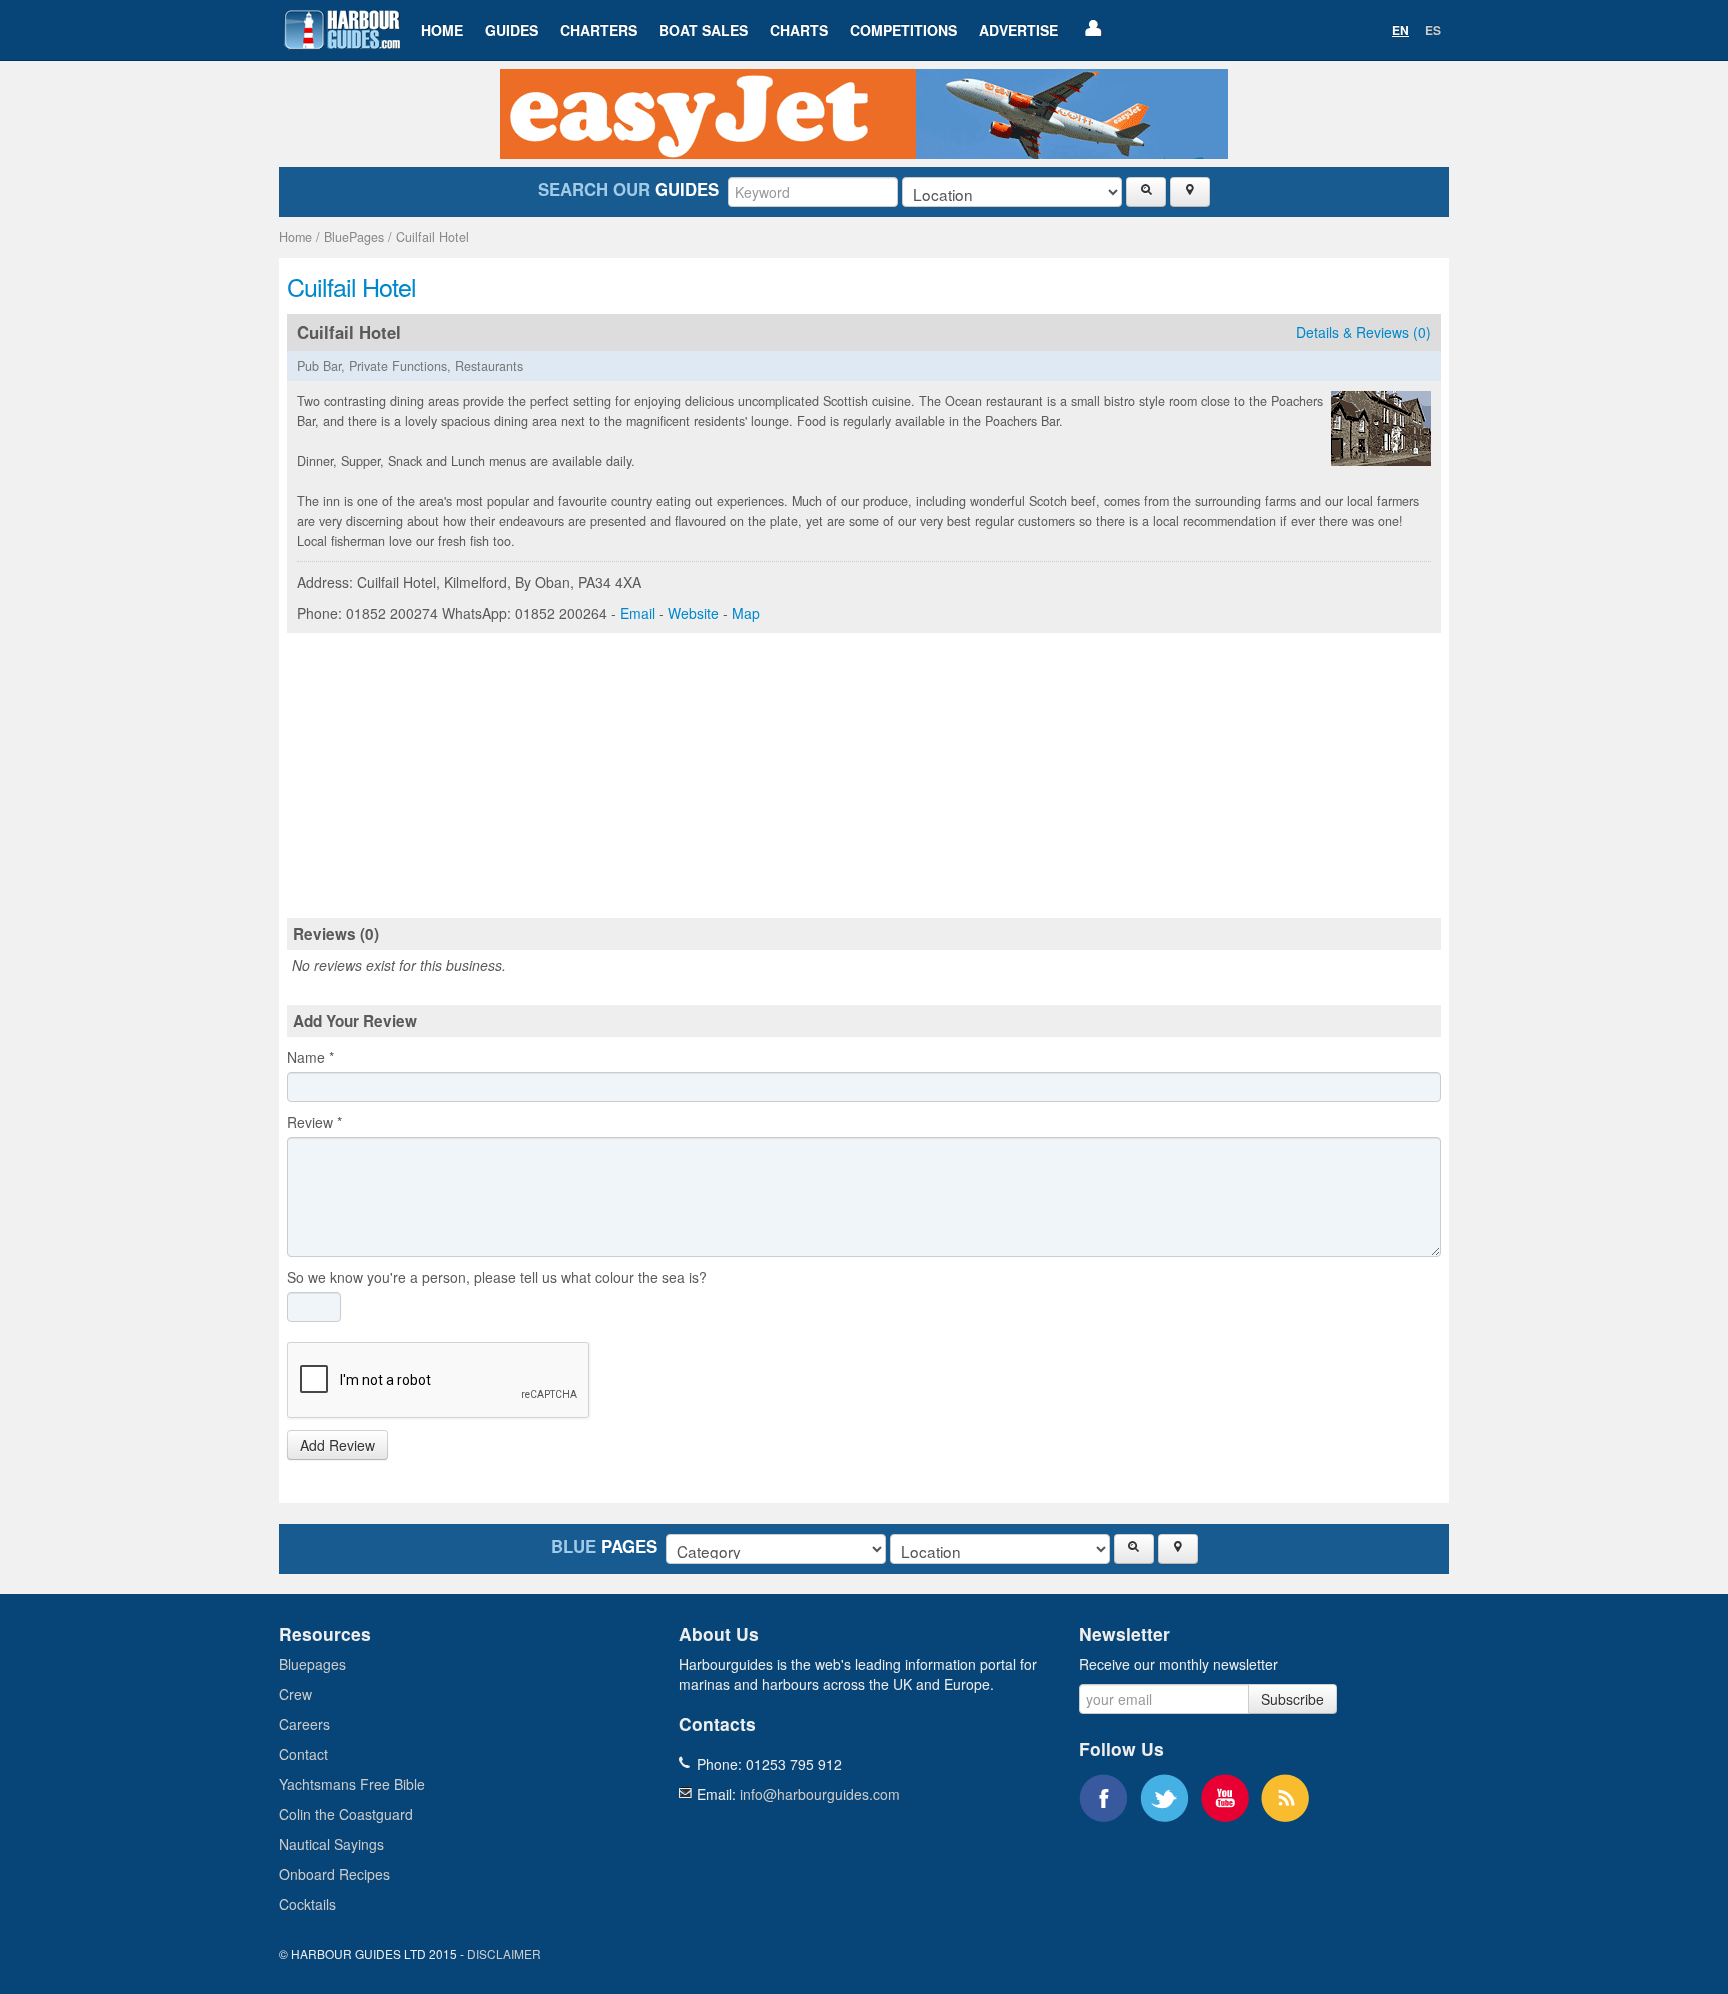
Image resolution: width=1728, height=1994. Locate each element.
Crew (295, 1694)
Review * (314, 1122)
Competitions (903, 30)
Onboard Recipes (334, 1874)
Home (442, 30)
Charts (799, 30)
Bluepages (312, 1664)
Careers (304, 1724)
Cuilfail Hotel (432, 237)
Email (637, 613)
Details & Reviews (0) (1363, 332)
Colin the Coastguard (346, 1814)
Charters (598, 30)
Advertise (1018, 30)
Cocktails (307, 1904)
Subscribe (1292, 1699)
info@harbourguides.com (820, 1794)
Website (693, 613)
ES (1433, 30)
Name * (310, 1057)
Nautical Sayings (331, 1844)
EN (1400, 30)
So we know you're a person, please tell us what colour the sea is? (497, 1277)
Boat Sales (703, 30)
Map (746, 613)
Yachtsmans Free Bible (352, 1784)
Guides (511, 30)
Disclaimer (504, 1953)
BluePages (354, 237)
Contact (303, 1754)
